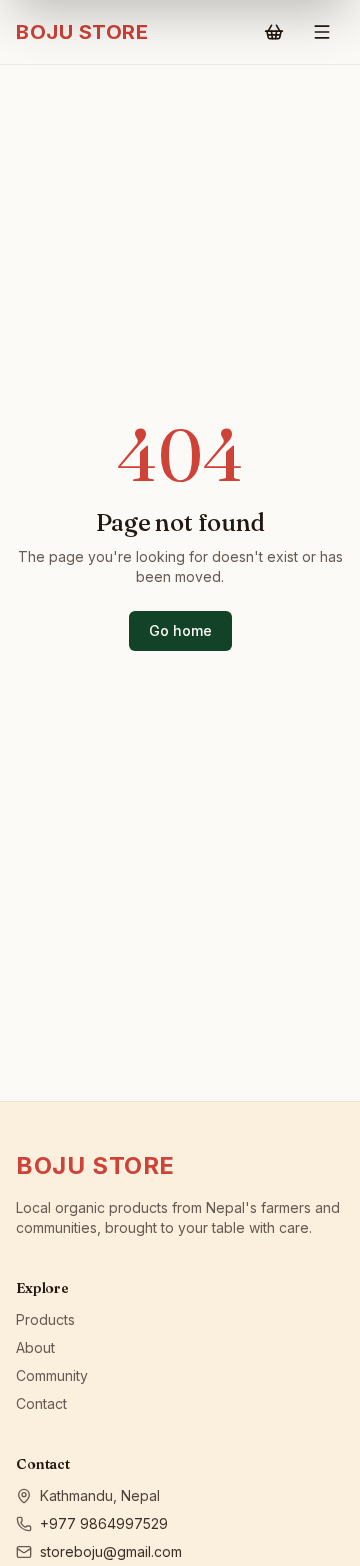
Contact (41, 1403)
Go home (180, 630)
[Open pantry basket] (274, 32)
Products (45, 1319)
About (35, 1347)
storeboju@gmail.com (111, 1551)
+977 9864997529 (104, 1523)
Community (52, 1375)
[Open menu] (322, 32)
